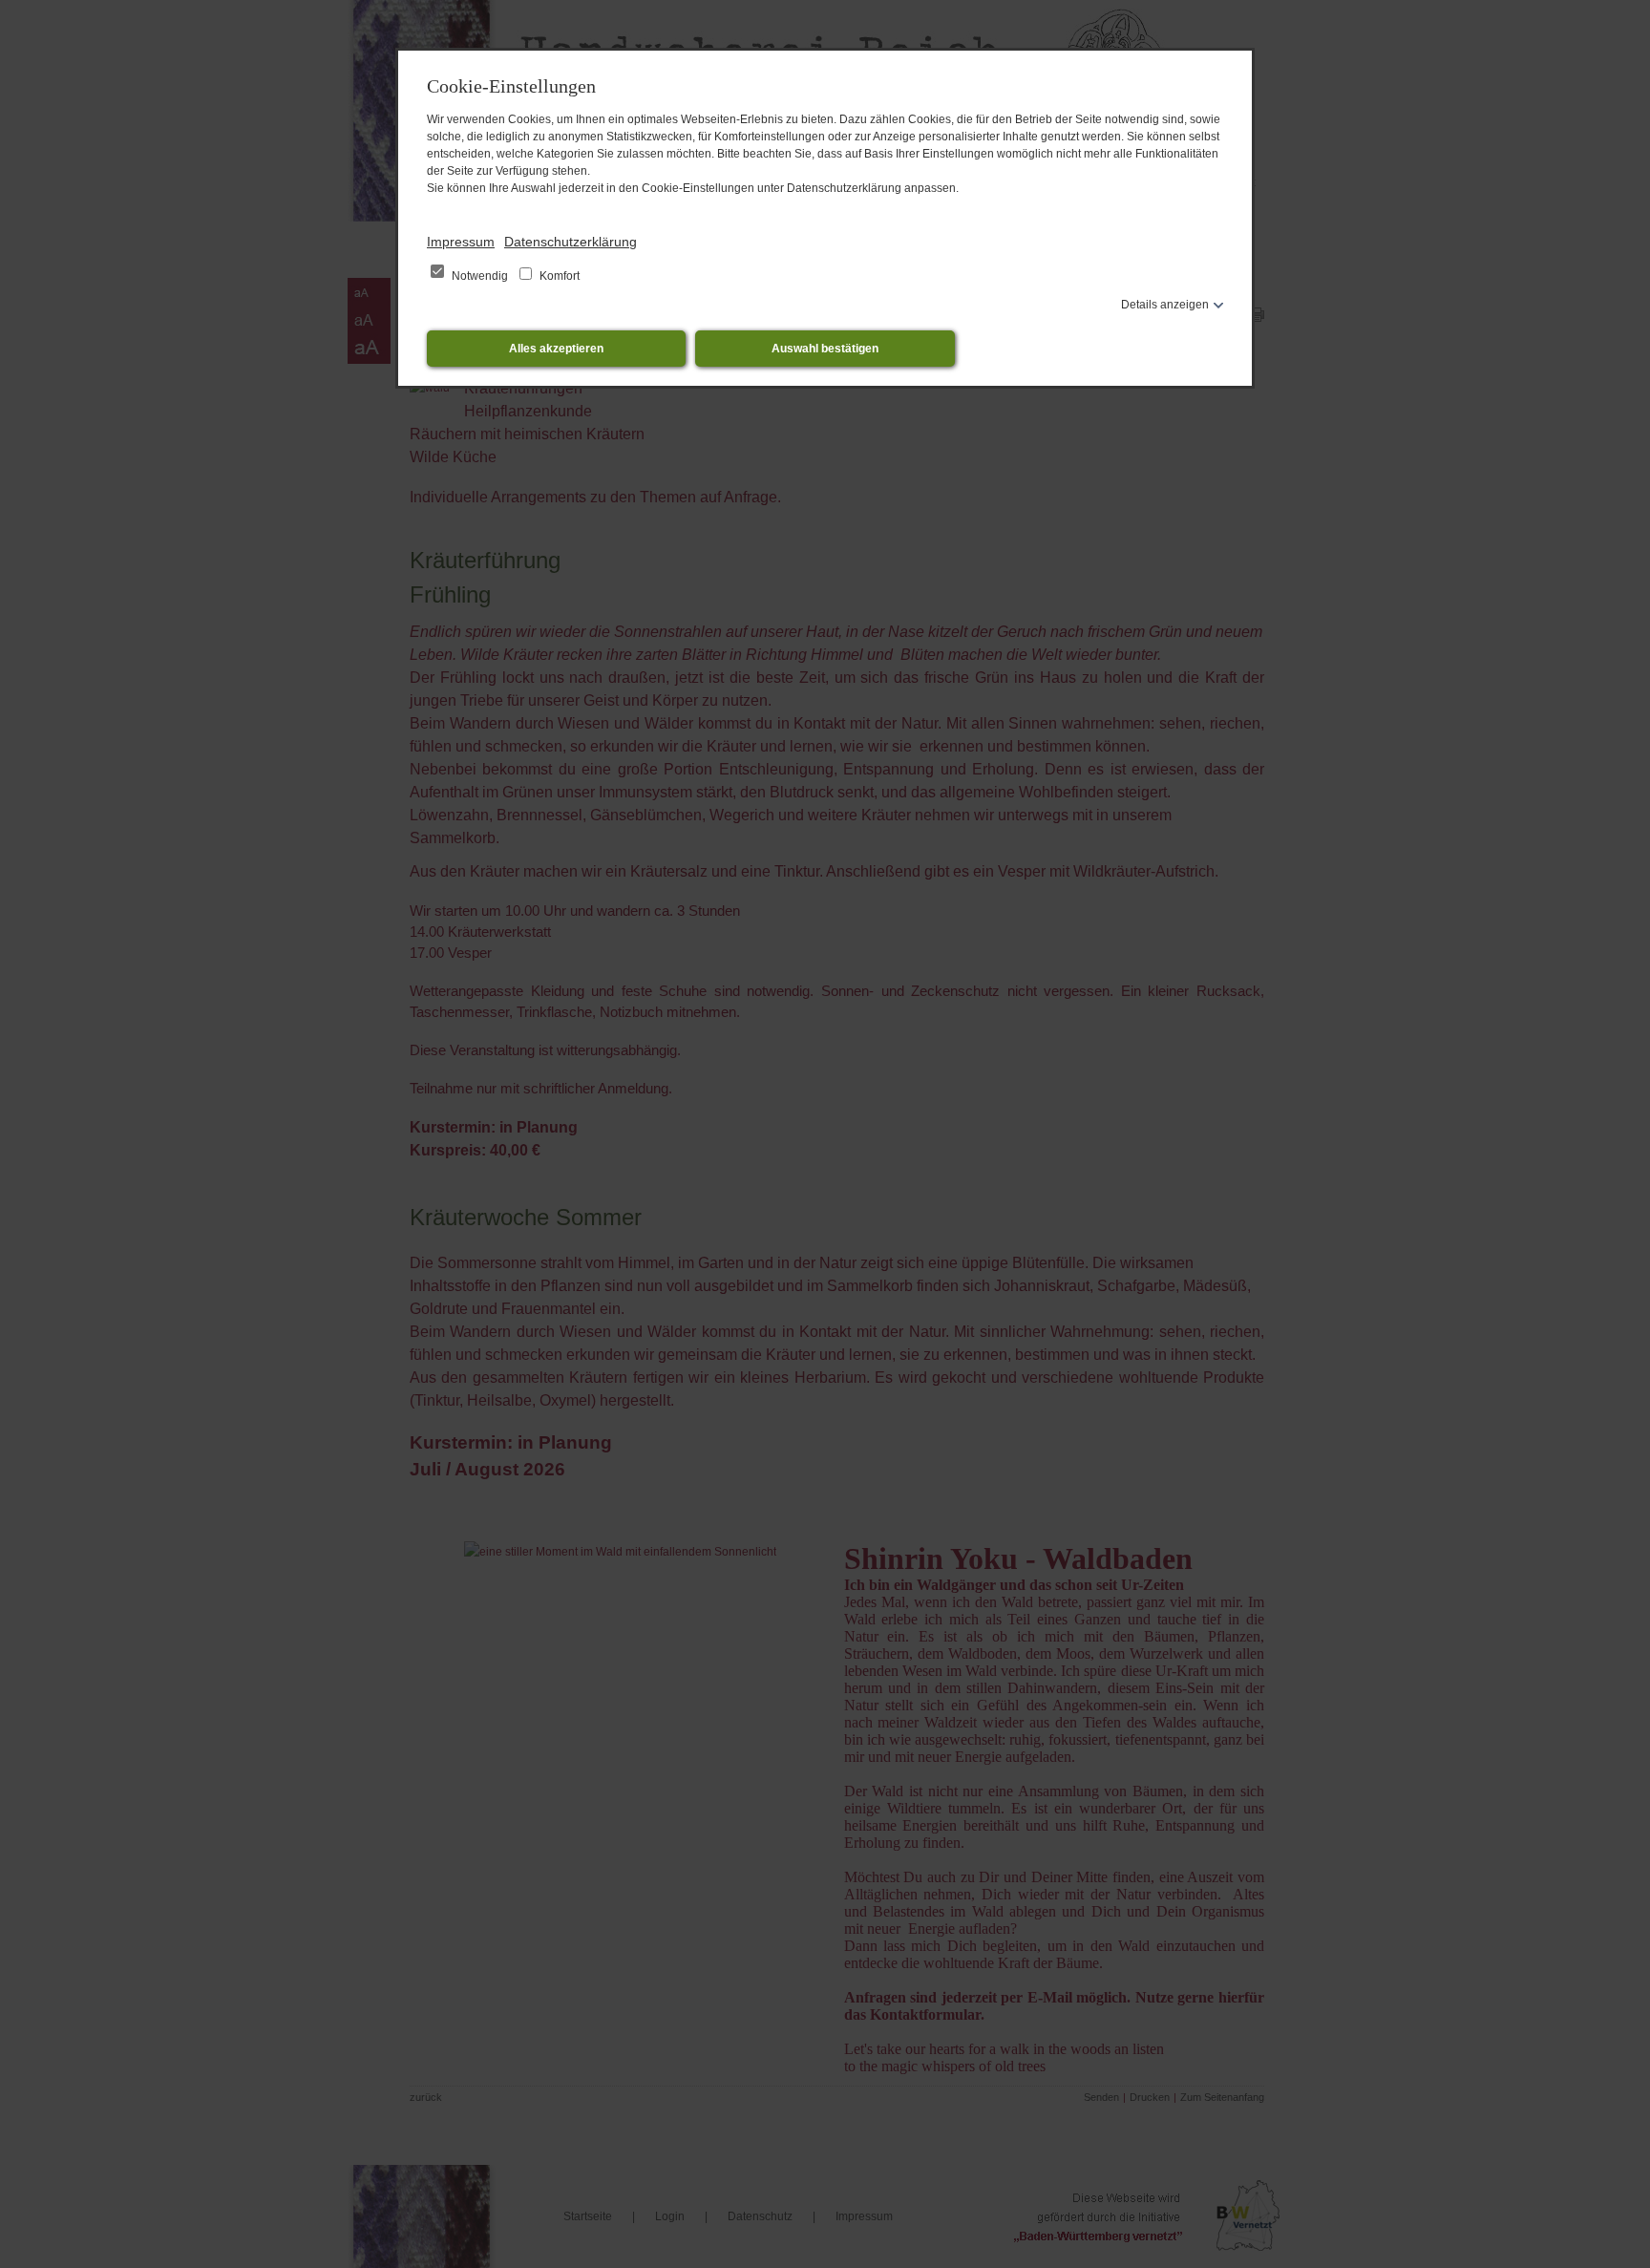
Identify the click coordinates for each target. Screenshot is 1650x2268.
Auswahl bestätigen (825, 349)
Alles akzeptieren (556, 349)
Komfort (558, 276)
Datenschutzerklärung (571, 242)
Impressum (461, 242)
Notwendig (480, 276)
